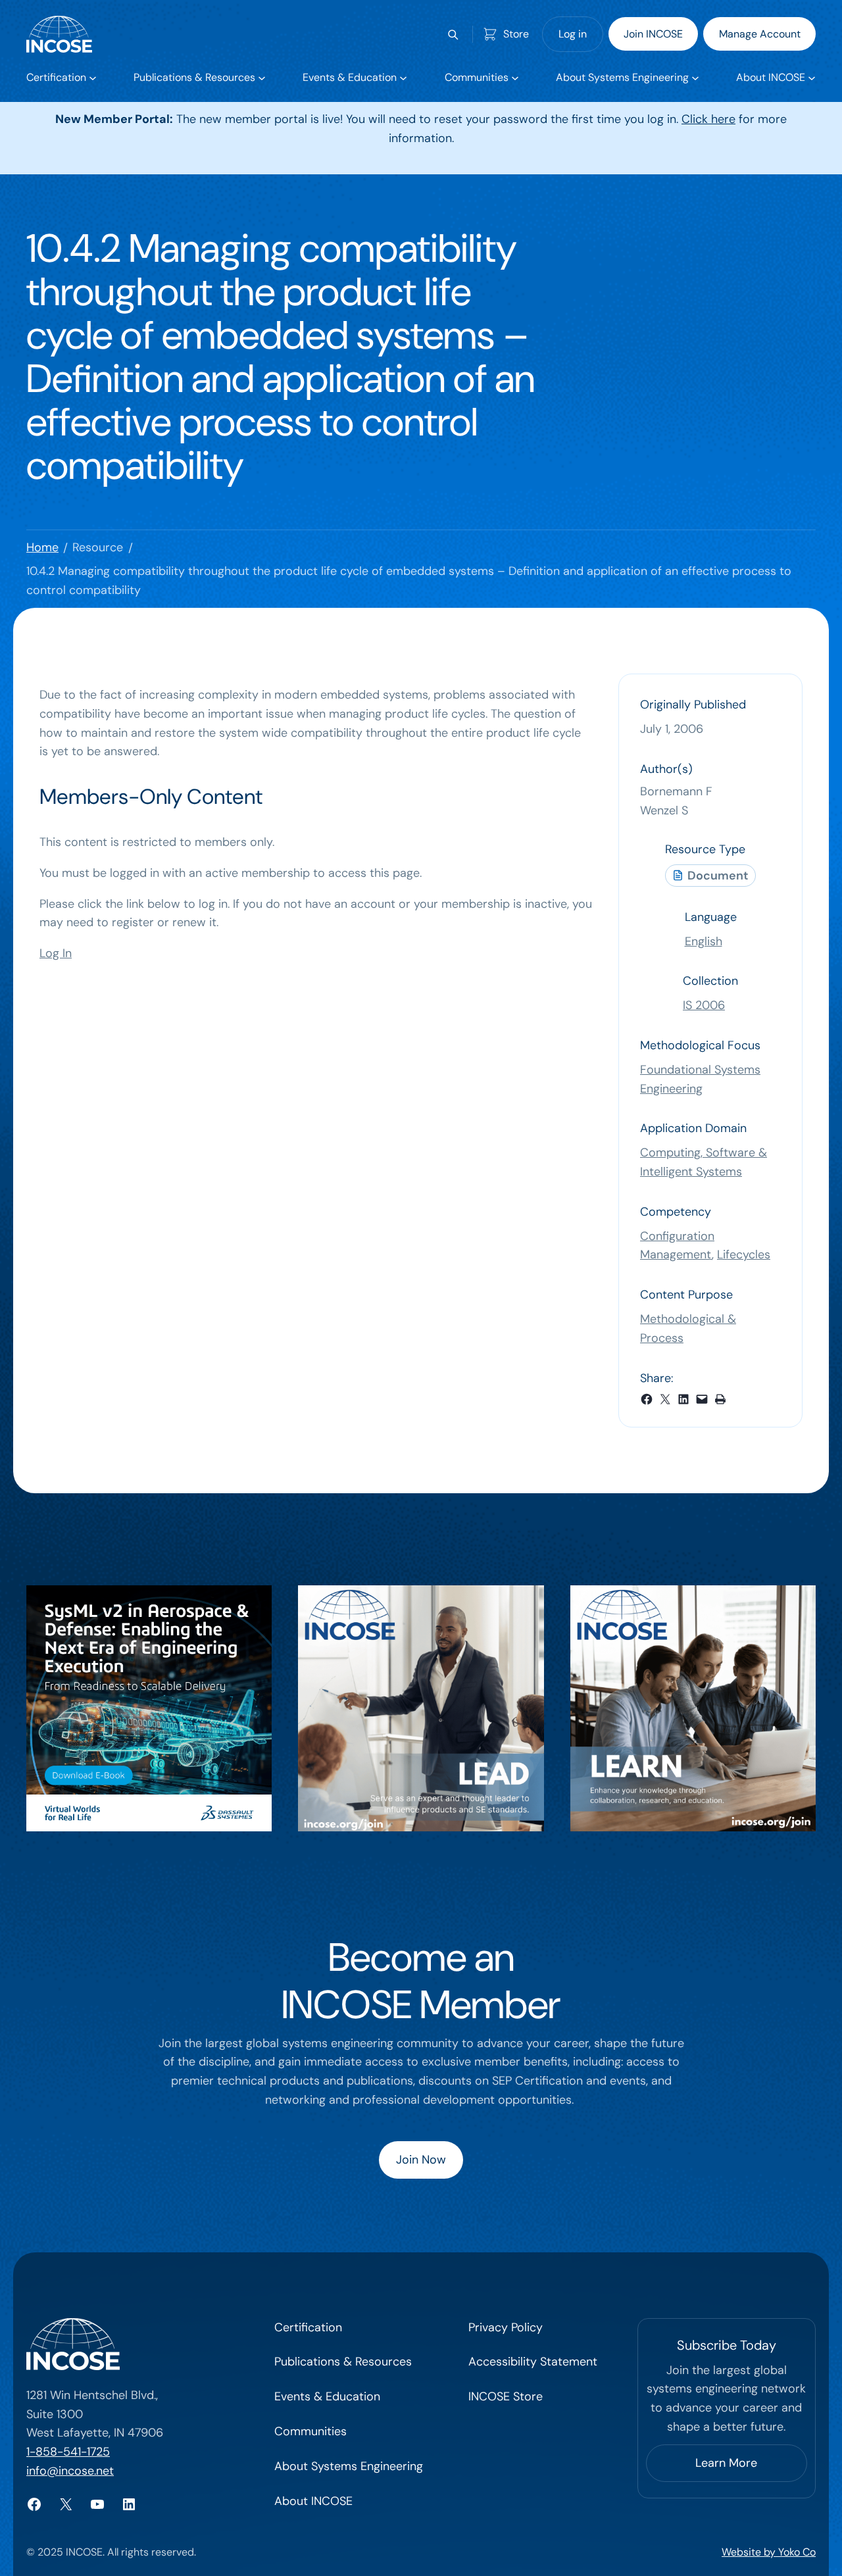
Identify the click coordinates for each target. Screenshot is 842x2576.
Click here (708, 119)
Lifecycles (744, 1254)
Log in (573, 34)
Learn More (726, 2463)
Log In (56, 953)
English (704, 941)
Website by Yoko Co (769, 2552)
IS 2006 (704, 1005)
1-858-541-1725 (68, 2452)
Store (516, 34)
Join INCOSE (653, 34)
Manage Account (760, 34)
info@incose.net (70, 2471)
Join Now (421, 2160)
